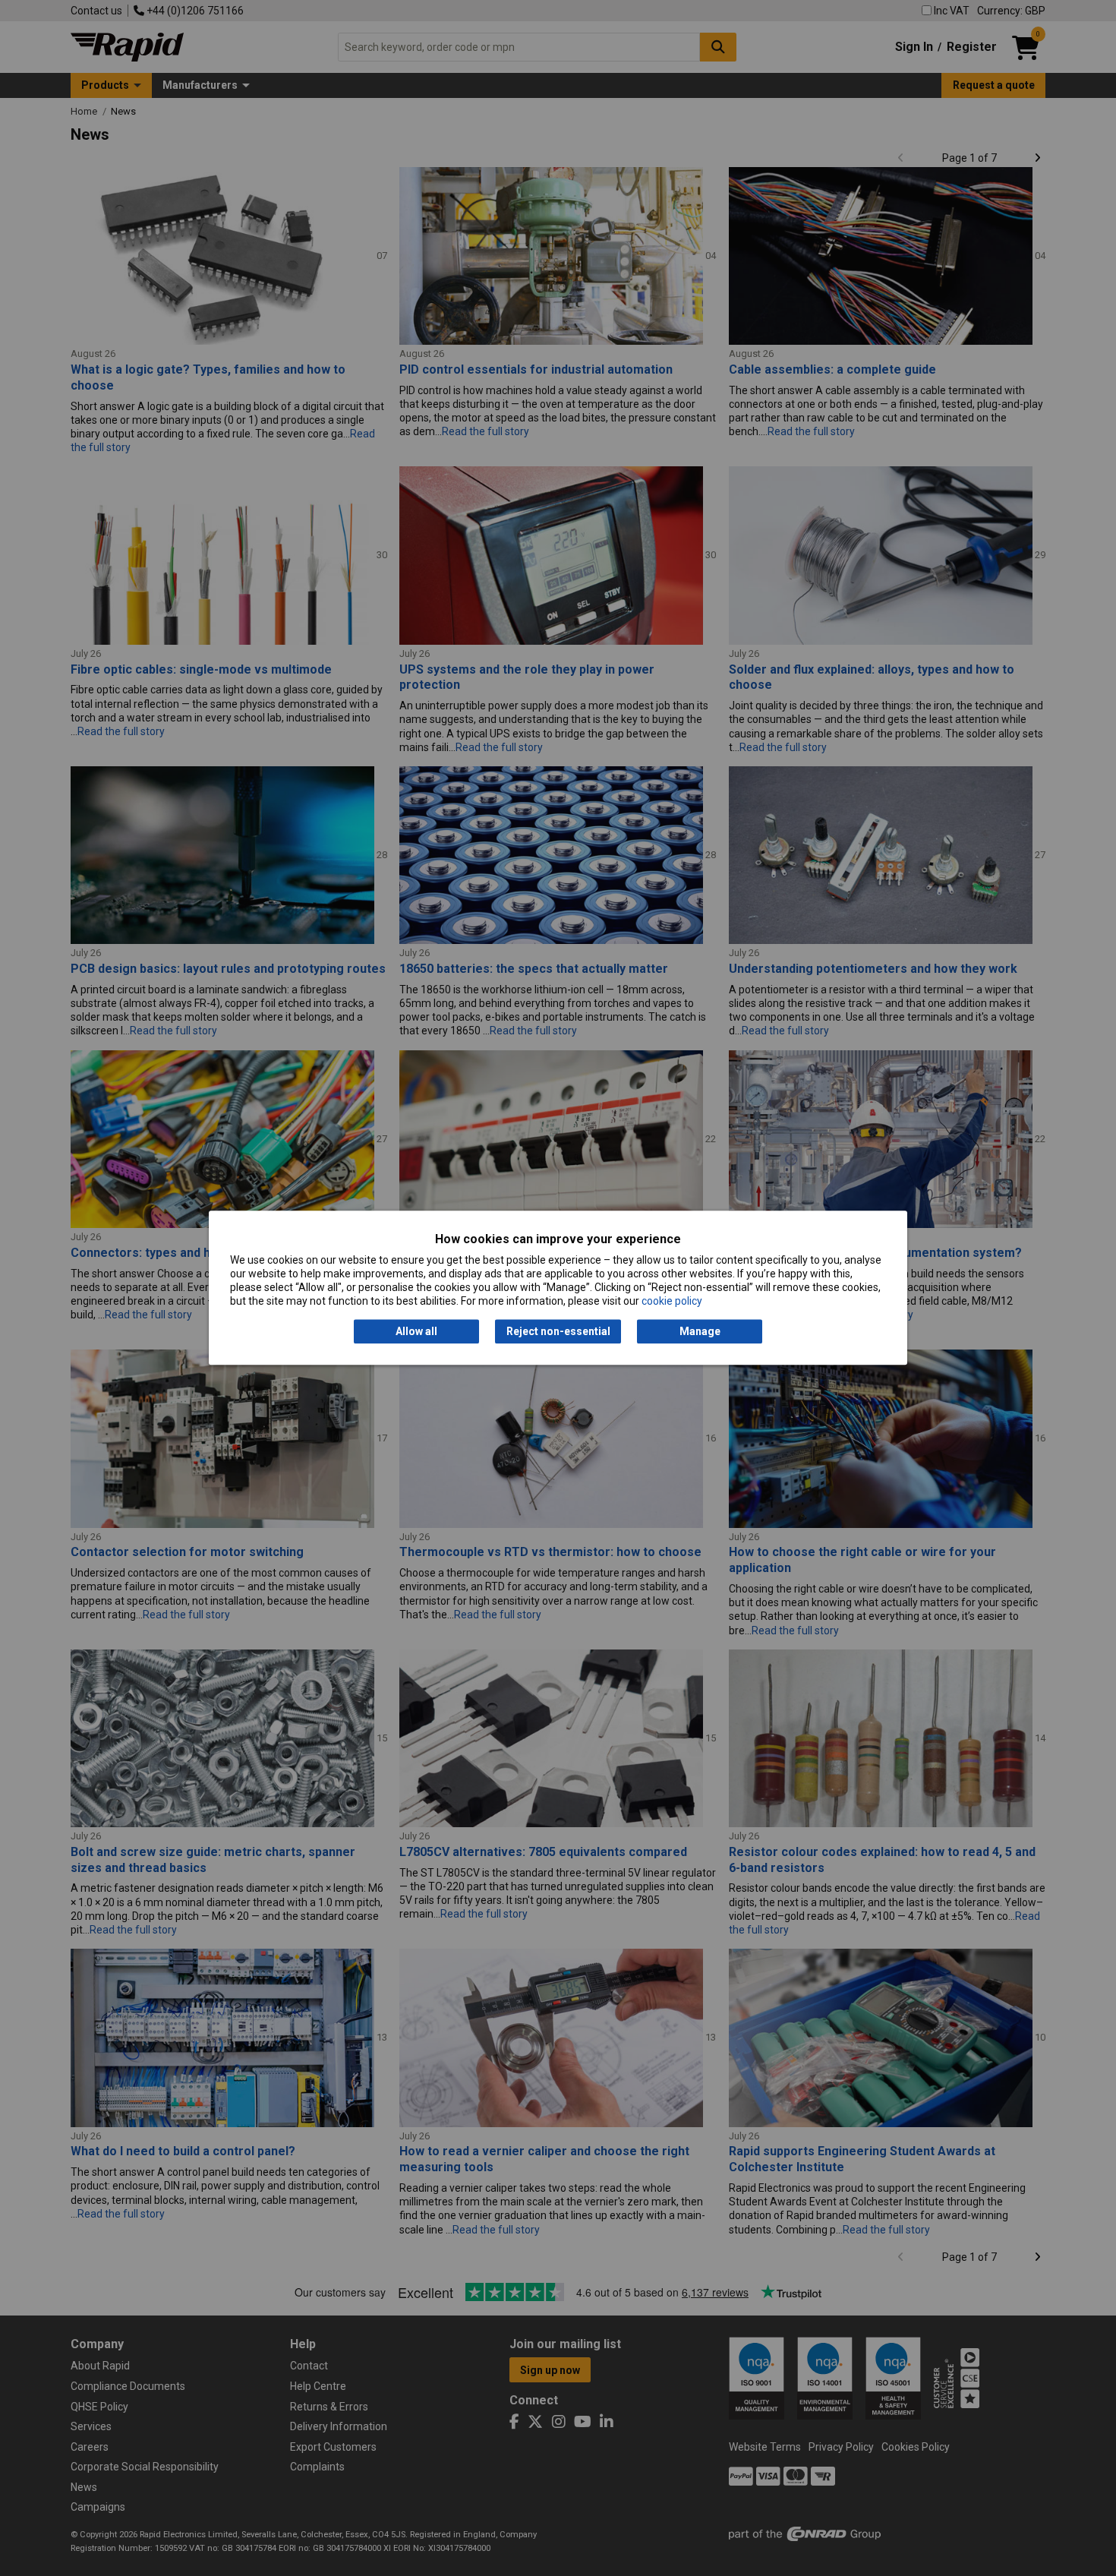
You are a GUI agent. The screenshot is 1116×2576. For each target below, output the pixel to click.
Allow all (416, 1331)
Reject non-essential (558, 1331)
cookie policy (672, 1302)
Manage (700, 1331)
